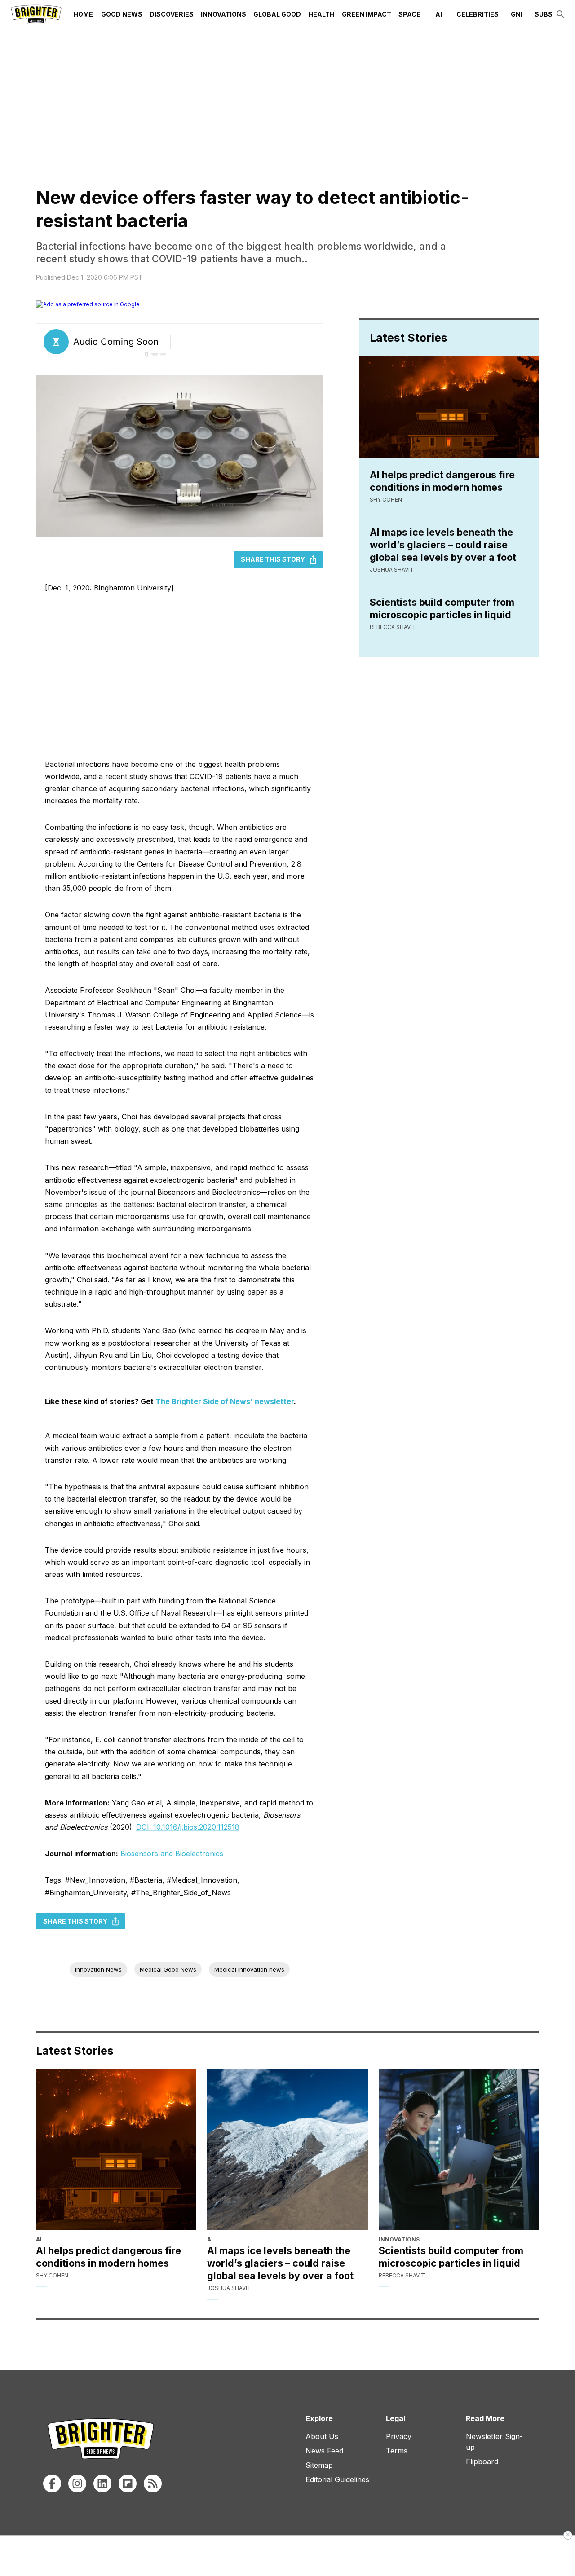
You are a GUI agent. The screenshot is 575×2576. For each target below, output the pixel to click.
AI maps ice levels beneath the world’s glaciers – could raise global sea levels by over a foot (443, 545)
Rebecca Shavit (393, 627)
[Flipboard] (128, 2484)
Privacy (399, 2436)
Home (83, 14)
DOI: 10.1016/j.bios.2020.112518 (188, 1827)
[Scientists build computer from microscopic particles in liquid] (459, 2149)
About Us (322, 2436)
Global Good (277, 14)
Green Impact (367, 14)
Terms (397, 2451)
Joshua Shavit (392, 570)
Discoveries (172, 14)
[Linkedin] (102, 2484)
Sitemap (319, 2465)
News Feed (324, 2451)
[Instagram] (77, 2484)
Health (321, 14)
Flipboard (482, 2462)
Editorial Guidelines (337, 2479)
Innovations (223, 14)
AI (439, 14)
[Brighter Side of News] (36, 14)
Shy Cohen (386, 500)
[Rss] (153, 2484)
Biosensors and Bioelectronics (172, 1854)
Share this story (273, 559)
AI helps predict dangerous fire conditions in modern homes (442, 481)
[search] (561, 14)
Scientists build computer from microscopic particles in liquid (442, 608)
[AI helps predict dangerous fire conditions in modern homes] (116, 2149)
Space (409, 14)
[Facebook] (52, 2484)
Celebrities (478, 14)
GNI (517, 14)
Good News (122, 14)
